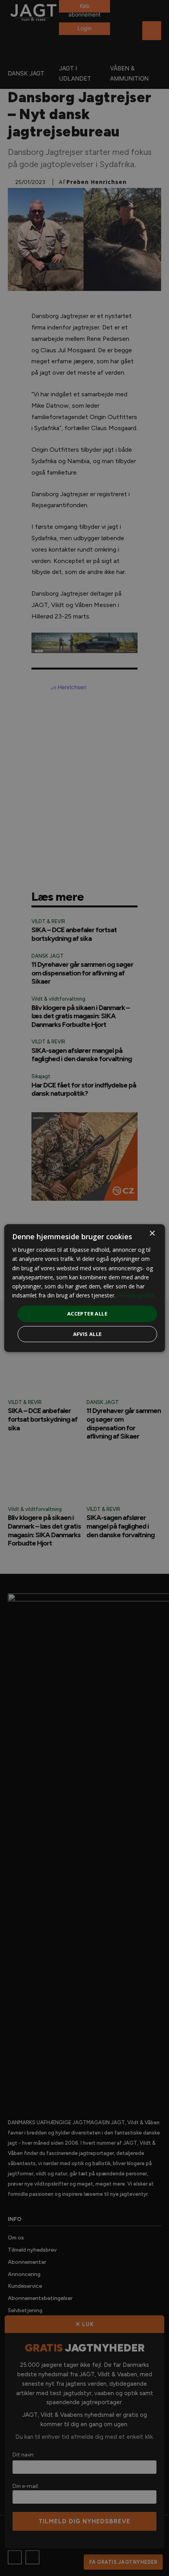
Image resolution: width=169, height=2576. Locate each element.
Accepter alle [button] (87, 1314)
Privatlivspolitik (136, 1295)
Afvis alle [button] (87, 1334)
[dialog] (85, 1288)
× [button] (152, 1234)
